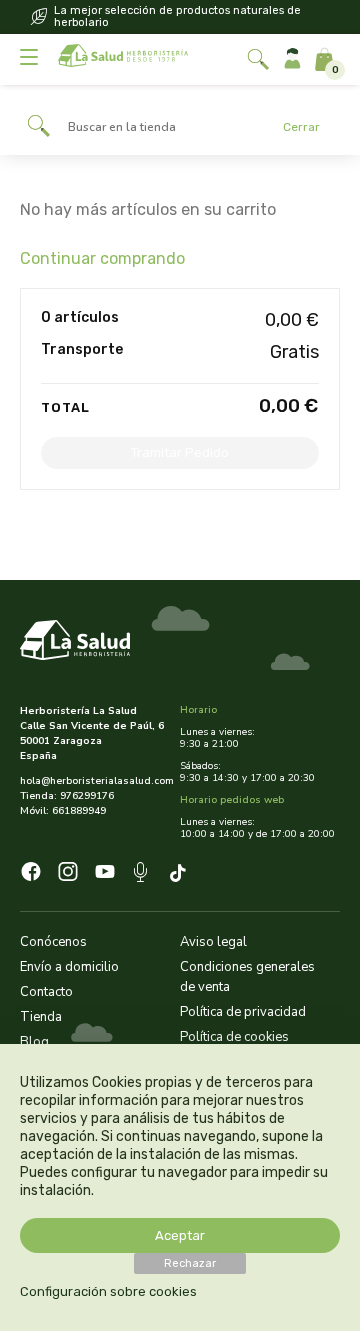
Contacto (46, 992)
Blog (34, 1042)
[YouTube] (105, 874)
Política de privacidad (243, 1012)
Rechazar (190, 1263)
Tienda (41, 1017)
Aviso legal (213, 942)
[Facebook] (31, 874)
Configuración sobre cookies (108, 1291)
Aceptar (180, 1235)
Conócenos (53, 942)
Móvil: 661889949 (63, 811)
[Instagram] (68, 874)
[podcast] (142, 875)
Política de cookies (234, 1037)
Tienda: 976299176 (67, 796)
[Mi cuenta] (292, 59)
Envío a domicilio (69, 967)
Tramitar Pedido (180, 452)
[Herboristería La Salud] (123, 59)
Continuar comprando (102, 258)
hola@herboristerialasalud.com (92, 781)
